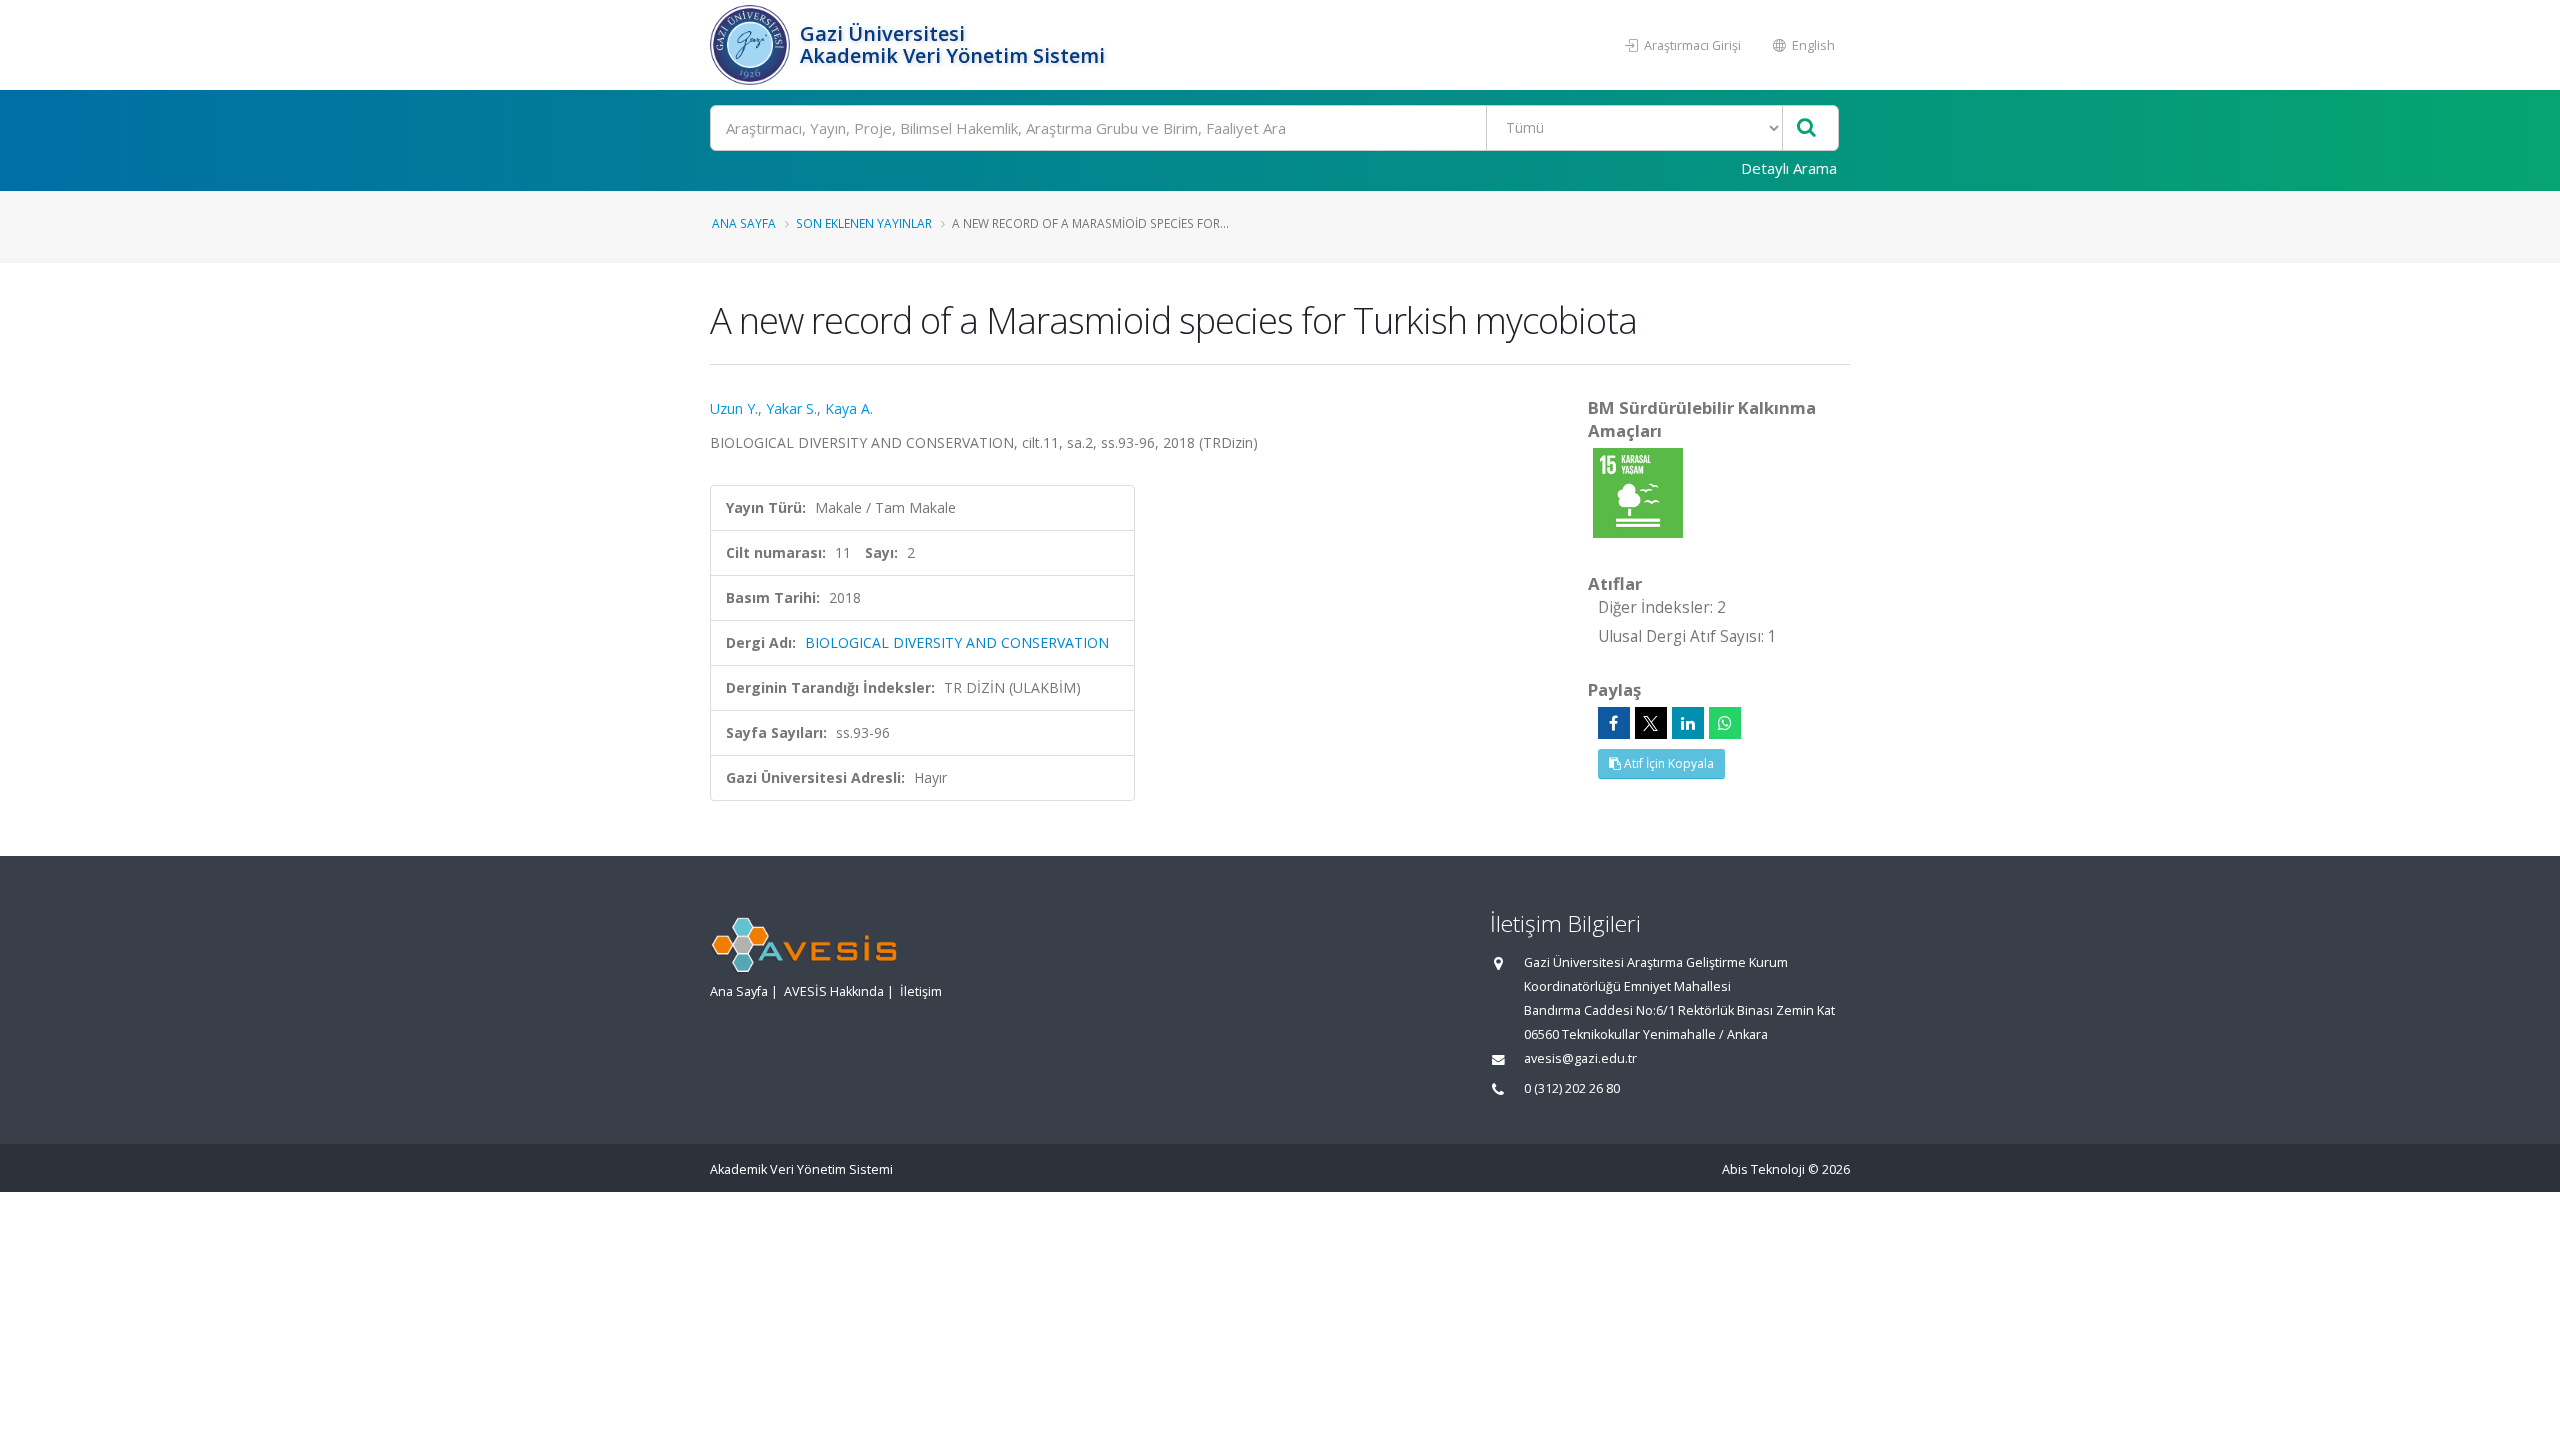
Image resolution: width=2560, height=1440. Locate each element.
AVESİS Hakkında (834, 991)
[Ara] (1806, 128)
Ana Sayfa (744, 223)
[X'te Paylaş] (1651, 723)
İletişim (921, 991)
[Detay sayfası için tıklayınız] (1638, 491)
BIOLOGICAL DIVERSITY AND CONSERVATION (957, 642)
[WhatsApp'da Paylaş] (1725, 723)
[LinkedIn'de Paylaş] (1688, 723)
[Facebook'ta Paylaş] (1614, 723)
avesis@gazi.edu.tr (1580, 1058)
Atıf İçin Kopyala (1667, 763)
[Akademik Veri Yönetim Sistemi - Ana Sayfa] (752, 45)
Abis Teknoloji (1763, 1169)
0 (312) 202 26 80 (1572, 1088)
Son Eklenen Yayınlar (864, 223)
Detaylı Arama (1789, 168)
